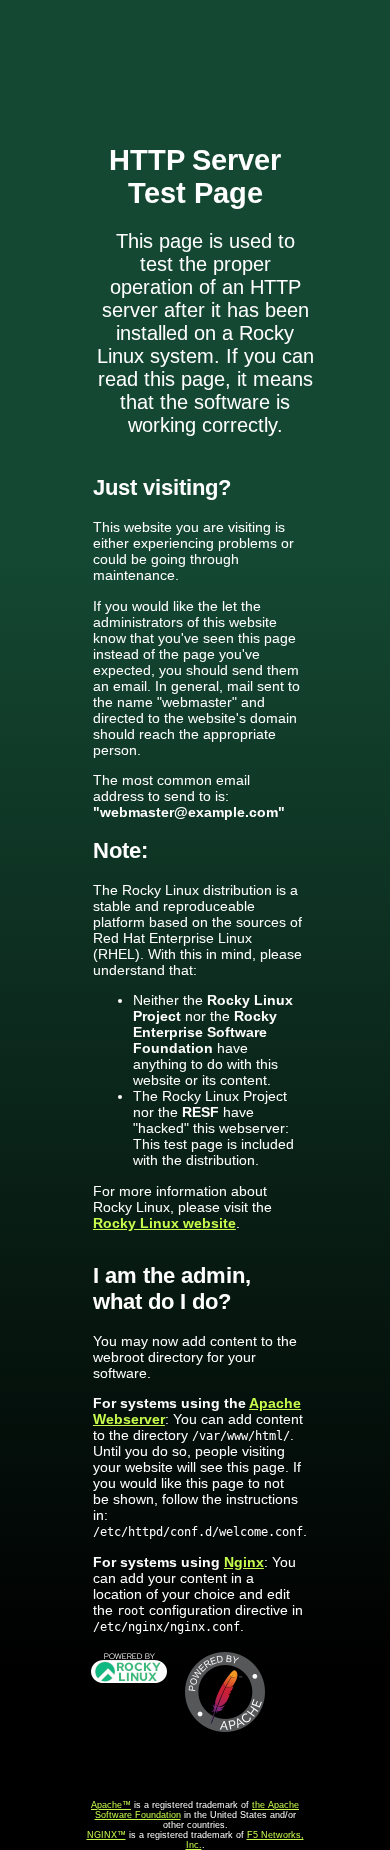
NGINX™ (106, 1835)
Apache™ (111, 1805)
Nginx (244, 1562)
